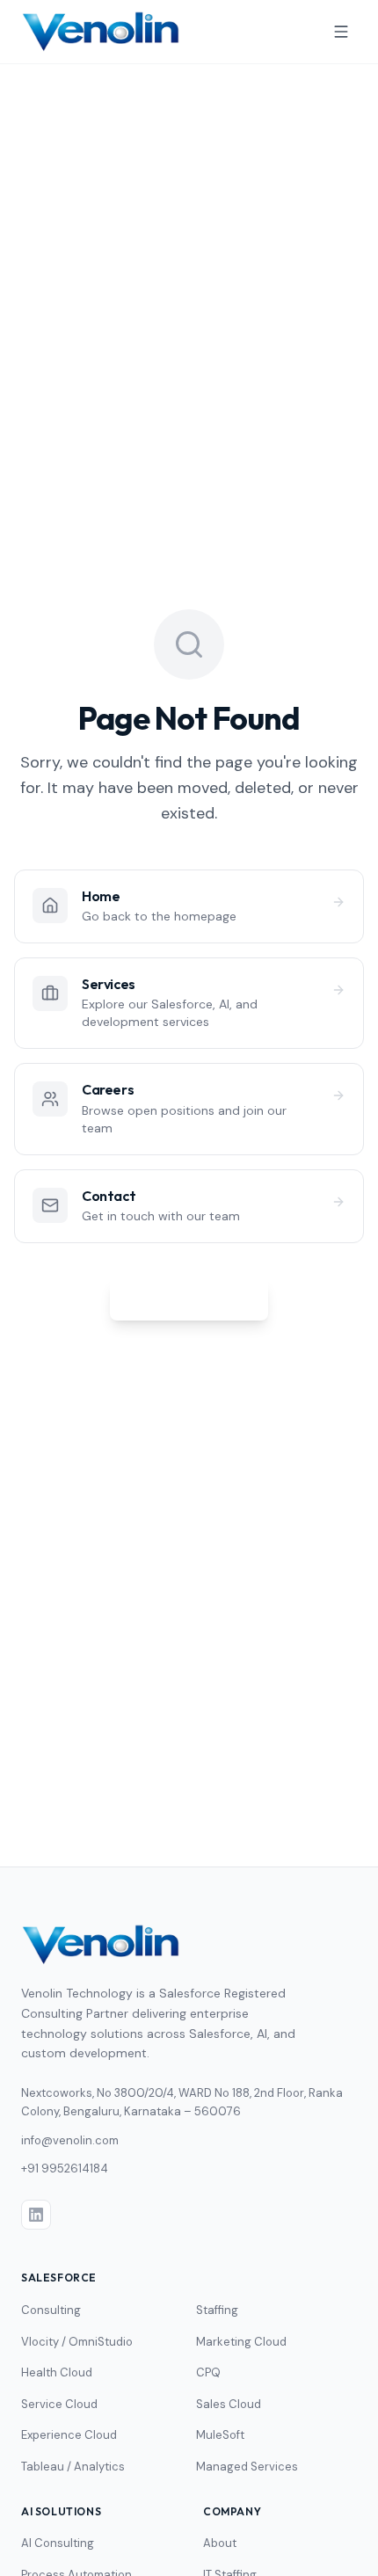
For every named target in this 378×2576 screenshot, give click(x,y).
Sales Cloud (229, 2404)
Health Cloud (57, 2372)
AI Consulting (58, 2543)
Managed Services (247, 2467)
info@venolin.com (70, 2140)
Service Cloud (59, 2404)
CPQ (208, 2372)
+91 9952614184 (65, 2168)
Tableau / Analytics (73, 2467)
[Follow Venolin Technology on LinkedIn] (36, 2215)
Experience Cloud (69, 2435)
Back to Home (200, 1299)
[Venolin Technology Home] (101, 32)
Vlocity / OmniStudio (77, 2342)
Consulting (51, 2310)
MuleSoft (220, 2435)
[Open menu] (341, 32)
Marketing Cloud (241, 2342)
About (220, 2543)
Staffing (217, 2310)
